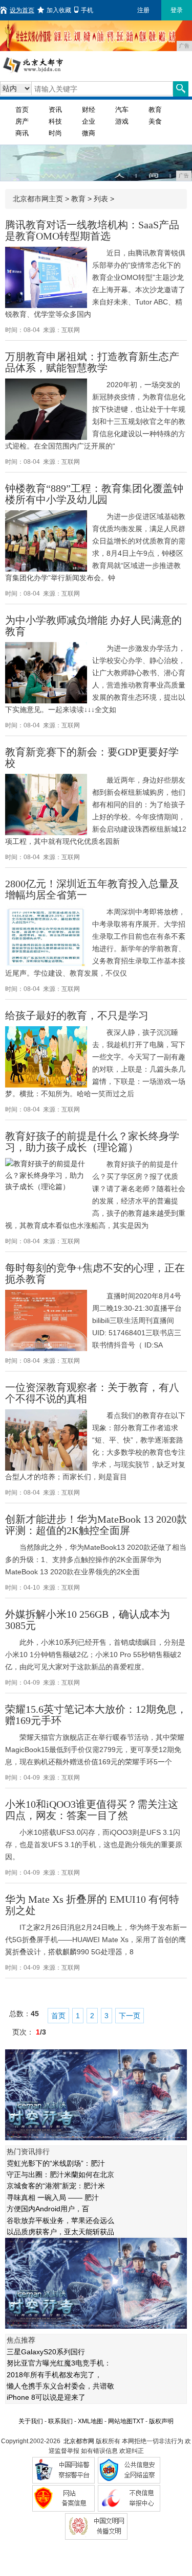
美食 (155, 121)
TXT (138, 2421)
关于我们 (31, 2421)
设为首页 (22, 10)
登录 (177, 10)
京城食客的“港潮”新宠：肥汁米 (56, 2186)
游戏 (122, 121)
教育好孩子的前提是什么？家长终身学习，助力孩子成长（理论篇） (92, 1142)
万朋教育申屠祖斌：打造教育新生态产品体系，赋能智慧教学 (92, 362)
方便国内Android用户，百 (48, 2209)
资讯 (55, 110)
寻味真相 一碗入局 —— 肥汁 (53, 2197)
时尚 (55, 133)
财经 (89, 110)
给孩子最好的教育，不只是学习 (77, 1015)
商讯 (22, 133)
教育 (155, 110)
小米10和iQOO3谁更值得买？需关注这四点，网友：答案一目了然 (92, 1810)
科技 (55, 121)
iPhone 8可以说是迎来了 (46, 2397)
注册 (143, 10)
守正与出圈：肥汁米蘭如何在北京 (60, 2175)
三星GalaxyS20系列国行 (46, 2352)
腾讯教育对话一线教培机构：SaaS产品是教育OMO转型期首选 (92, 230)
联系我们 (60, 2421)
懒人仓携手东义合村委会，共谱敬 (60, 2386)
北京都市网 (79, 2441)
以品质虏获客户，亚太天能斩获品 (60, 2232)
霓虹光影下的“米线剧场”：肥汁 (56, 2163)
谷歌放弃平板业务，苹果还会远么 (60, 2220)
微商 (89, 133)
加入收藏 (59, 10)
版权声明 (161, 2421)
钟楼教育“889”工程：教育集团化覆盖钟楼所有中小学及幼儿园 (94, 494)
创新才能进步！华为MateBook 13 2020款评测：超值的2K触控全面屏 (96, 1525)
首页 (22, 110)
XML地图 (90, 2421)
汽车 (122, 110)
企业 (89, 121)
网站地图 (120, 2421)
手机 (87, 10)
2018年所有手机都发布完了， (54, 2375)
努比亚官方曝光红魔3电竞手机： (59, 2363)
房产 (22, 121)
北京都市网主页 (38, 199)
